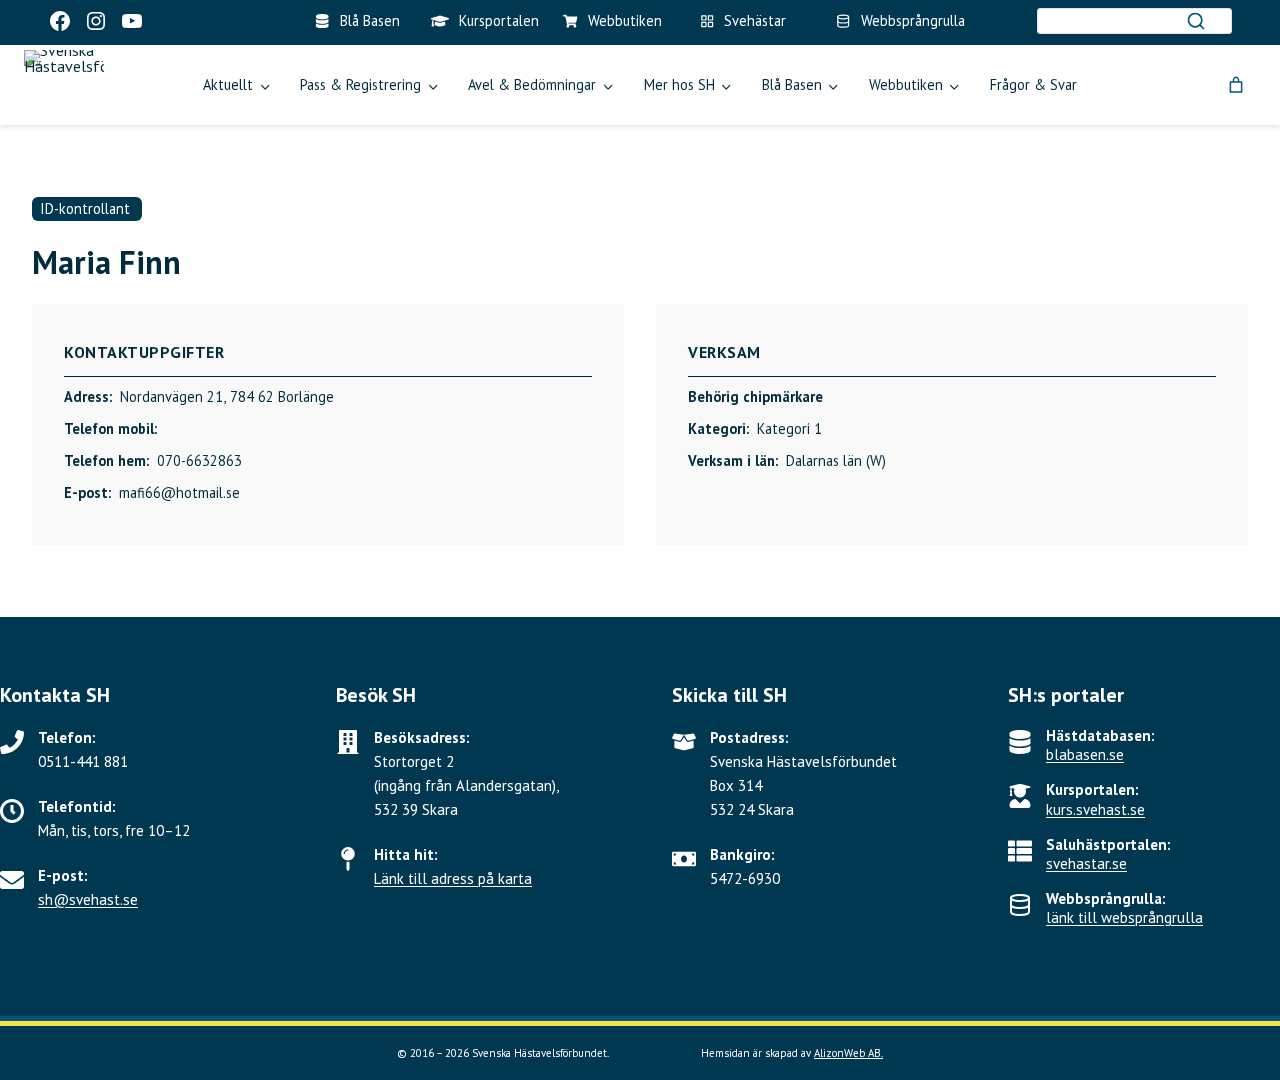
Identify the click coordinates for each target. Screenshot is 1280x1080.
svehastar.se (1086, 863)
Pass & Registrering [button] (360, 84)
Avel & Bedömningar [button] (532, 84)
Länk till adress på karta (453, 878)
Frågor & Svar (1033, 84)
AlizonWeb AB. (848, 1053)
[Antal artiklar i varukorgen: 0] (1236, 85)
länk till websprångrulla (1124, 917)
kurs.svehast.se (1095, 809)
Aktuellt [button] (228, 84)
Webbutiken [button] (906, 84)
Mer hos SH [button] (679, 84)
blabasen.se (1085, 754)
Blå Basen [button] (792, 84)
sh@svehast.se (88, 899)
